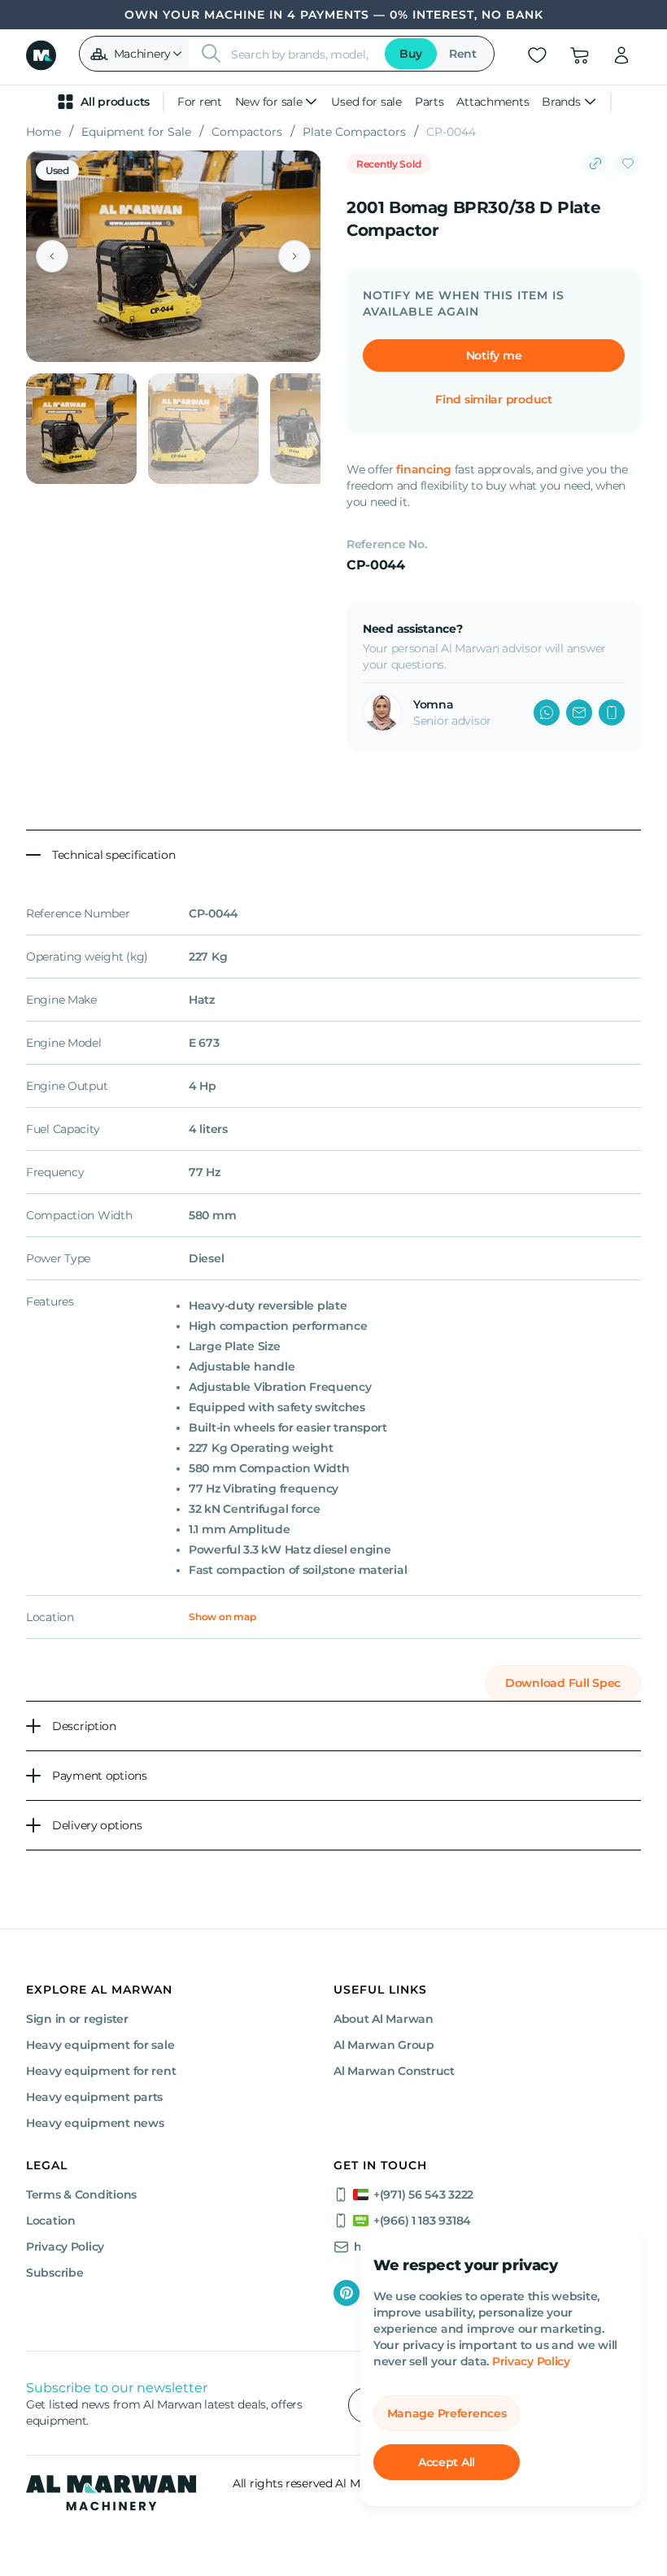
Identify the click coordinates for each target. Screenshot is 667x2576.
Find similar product (493, 399)
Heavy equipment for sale (100, 2045)
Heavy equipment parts (94, 2097)
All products (115, 102)
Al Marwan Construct (394, 2071)
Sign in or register (77, 2019)
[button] (136, 54)
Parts (429, 102)
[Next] (294, 256)
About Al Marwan (384, 2019)
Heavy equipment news (95, 2123)
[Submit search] (211, 54)
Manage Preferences (447, 2413)
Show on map (222, 1617)
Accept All (447, 2462)
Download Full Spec (563, 1683)
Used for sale (366, 102)
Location (51, 2221)
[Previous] (52, 256)
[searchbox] (302, 54)
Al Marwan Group (384, 2045)
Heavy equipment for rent (101, 2071)
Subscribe (54, 2273)
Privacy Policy (531, 2361)
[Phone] (612, 713)
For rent (200, 102)
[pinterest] (347, 2293)
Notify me (494, 355)
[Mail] (579, 713)
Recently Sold (388, 164)
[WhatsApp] (547, 713)
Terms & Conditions (81, 2195)
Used (57, 170)
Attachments (493, 102)
